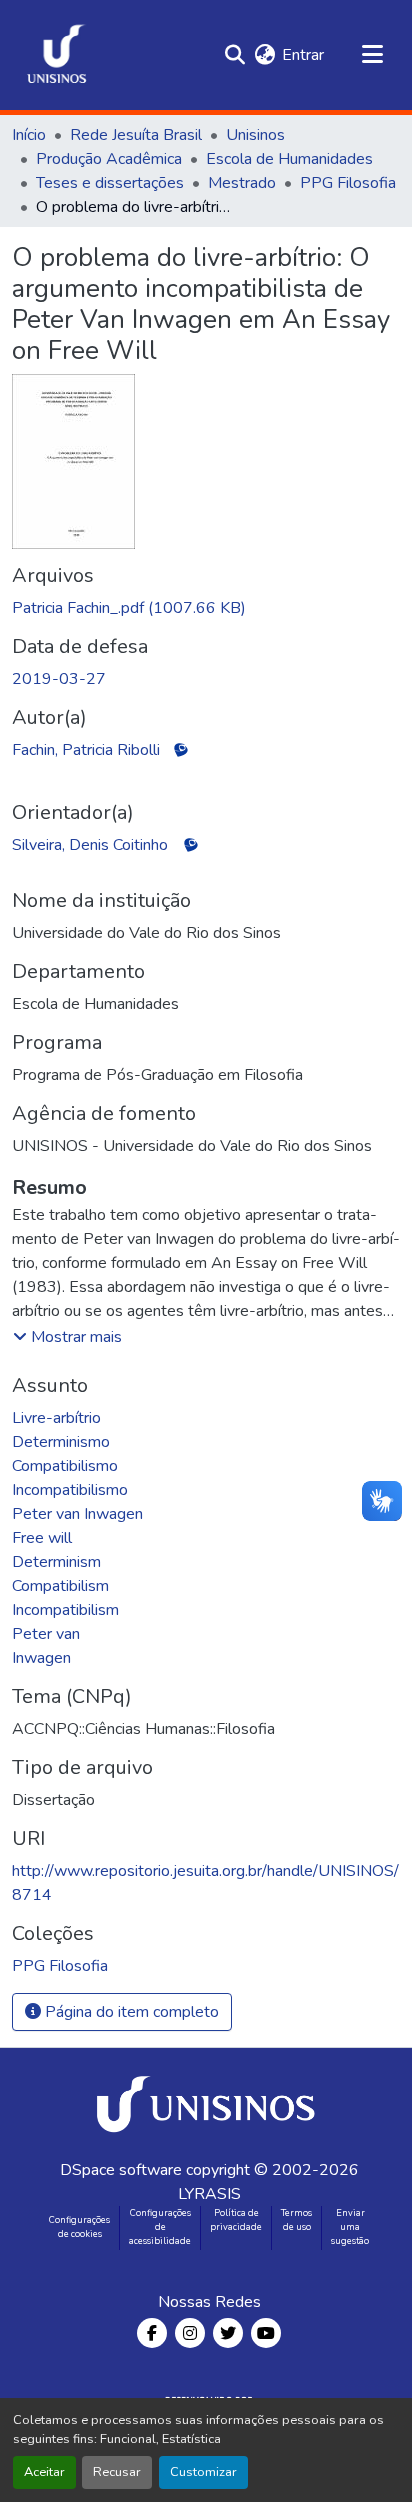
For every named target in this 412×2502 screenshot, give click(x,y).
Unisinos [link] (255, 135)
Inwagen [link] (41, 1658)
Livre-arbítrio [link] (56, 1418)
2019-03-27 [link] (59, 679)
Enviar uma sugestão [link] (350, 2227)
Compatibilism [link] (60, 1586)
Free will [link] (42, 1538)
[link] (206, 608)
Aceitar (44, 2472)
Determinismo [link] (61, 1442)
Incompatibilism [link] (65, 1610)
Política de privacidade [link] (236, 2220)
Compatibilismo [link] (65, 1466)
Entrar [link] (303, 55)
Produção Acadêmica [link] (109, 159)
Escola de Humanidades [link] (289, 159)
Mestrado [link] (242, 183)
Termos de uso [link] (296, 2220)
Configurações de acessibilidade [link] (160, 2227)
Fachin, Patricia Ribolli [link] (86, 750)
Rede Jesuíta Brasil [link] (136, 135)
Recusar (117, 2472)
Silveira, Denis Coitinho (90, 845)
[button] (57, 55)
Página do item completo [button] (130, 2012)
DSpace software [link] (121, 2170)
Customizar (203, 2472)
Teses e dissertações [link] (110, 183)
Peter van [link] (46, 1634)
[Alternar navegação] (372, 55)
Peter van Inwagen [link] (77, 1514)
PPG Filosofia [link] (348, 183)
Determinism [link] (56, 1562)
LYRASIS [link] (209, 2194)
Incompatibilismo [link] (70, 1490)
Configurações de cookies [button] (79, 2227)
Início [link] (29, 135)
